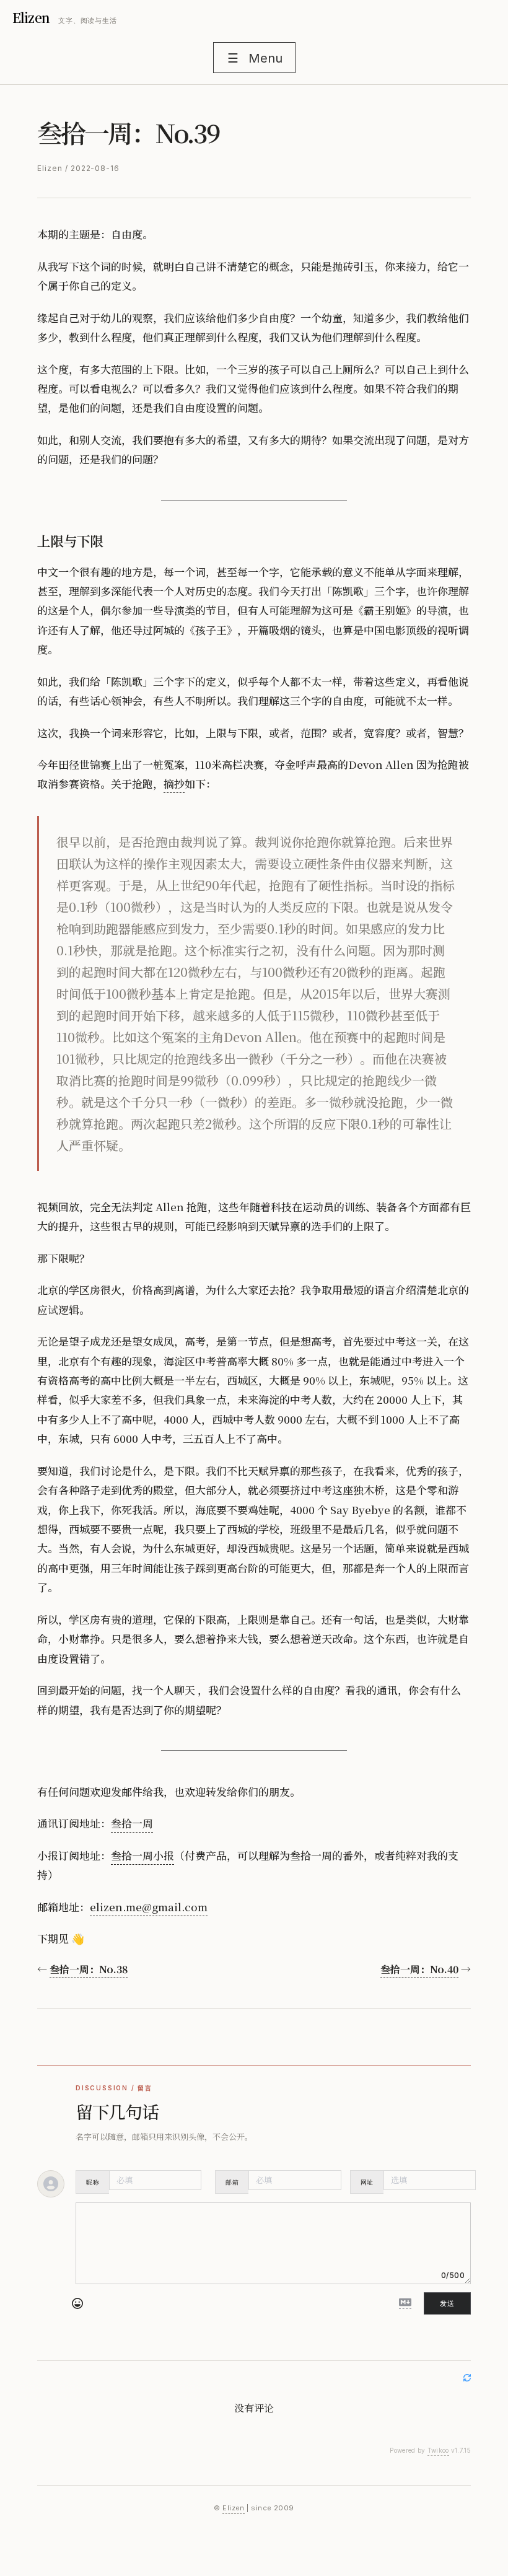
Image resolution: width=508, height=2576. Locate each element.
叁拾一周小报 (142, 1855)
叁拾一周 (132, 1823)
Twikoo (438, 2450)
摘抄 (174, 783)
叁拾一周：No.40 (419, 1969)
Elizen (31, 18)
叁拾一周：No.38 (89, 1969)
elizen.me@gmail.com (149, 1907)
